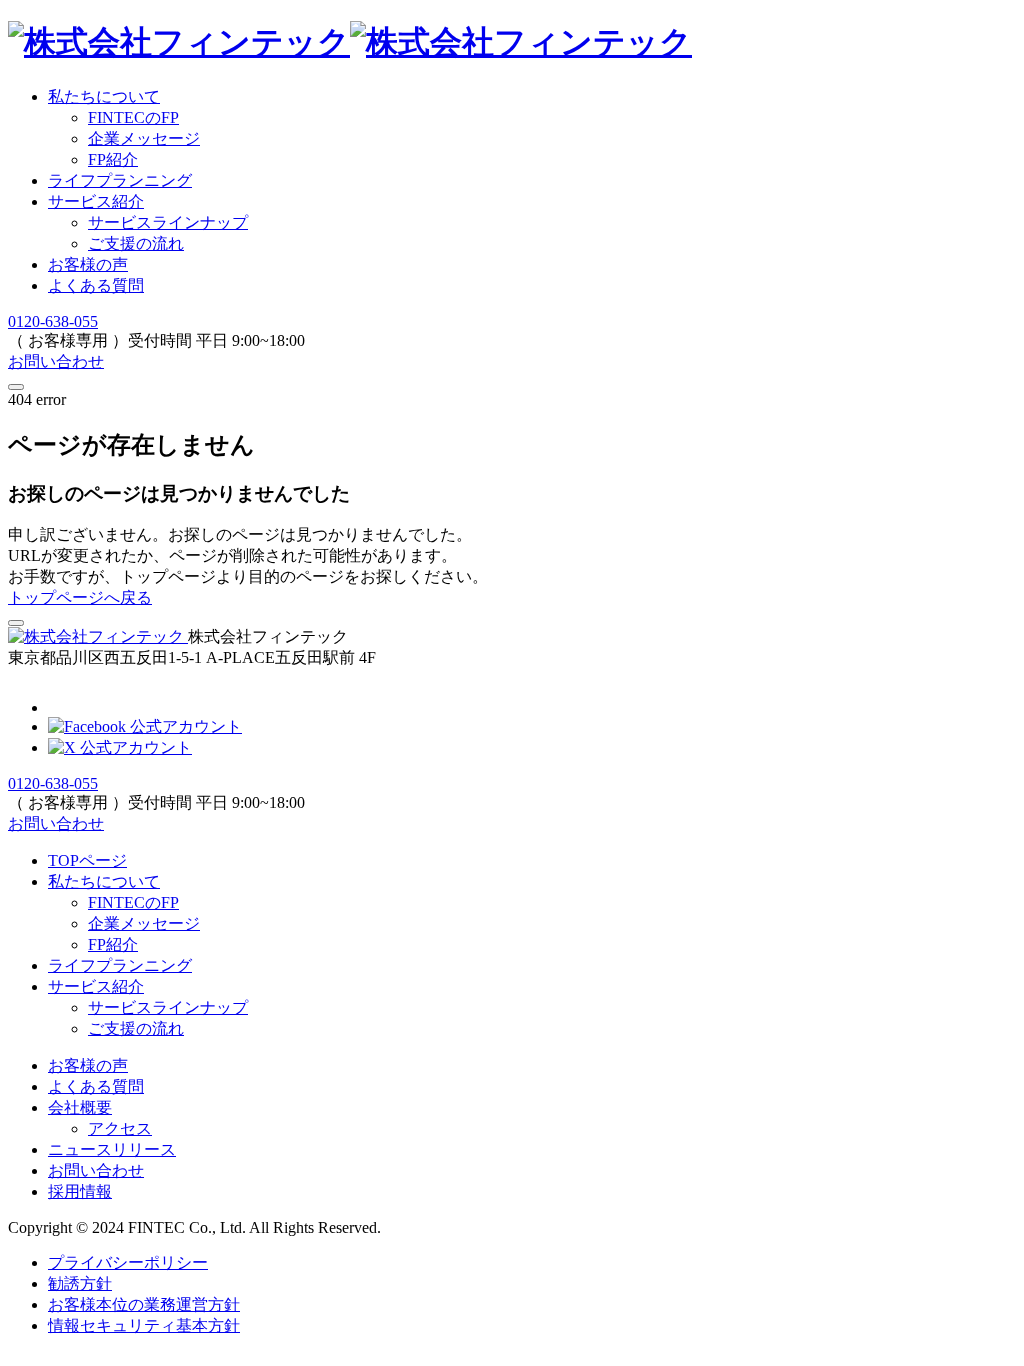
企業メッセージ (144, 923)
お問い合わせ (56, 361)
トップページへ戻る (80, 597)
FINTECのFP (133, 902)
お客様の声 (88, 264)
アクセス (120, 1128)
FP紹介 (113, 944)
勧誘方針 (80, 1283)
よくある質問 (96, 285)
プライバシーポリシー (128, 1262)
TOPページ (87, 860)
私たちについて (104, 96)
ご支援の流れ (136, 243)
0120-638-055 (53, 321)
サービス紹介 (96, 201)
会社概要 (80, 1107)
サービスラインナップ (168, 222)
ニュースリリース (112, 1149)
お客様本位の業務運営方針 (144, 1304)
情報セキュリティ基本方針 (144, 1325)
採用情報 (80, 1191)
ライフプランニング (120, 180)
